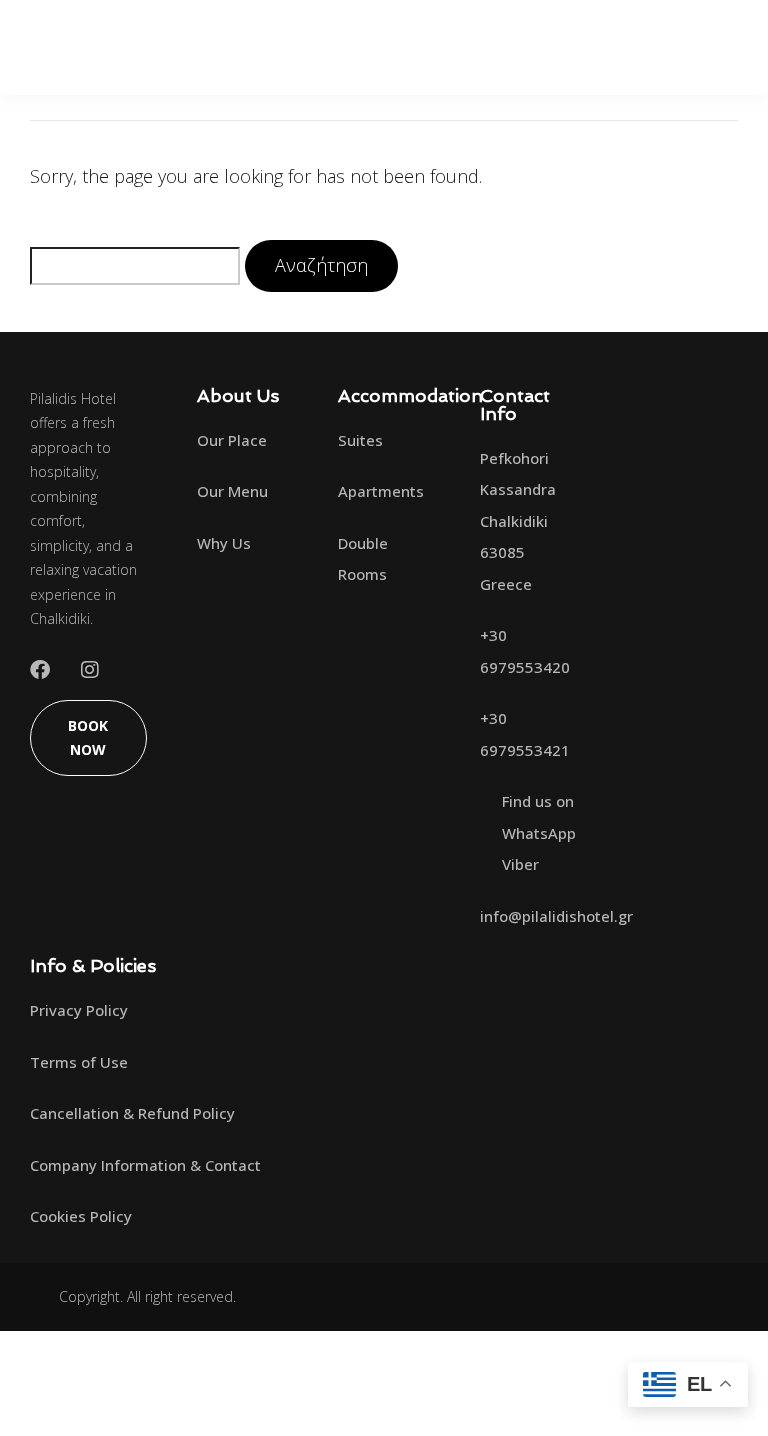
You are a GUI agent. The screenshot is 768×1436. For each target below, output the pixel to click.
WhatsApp (539, 833)
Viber (520, 864)
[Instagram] (90, 670)
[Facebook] (40, 670)
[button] (710, 47)
